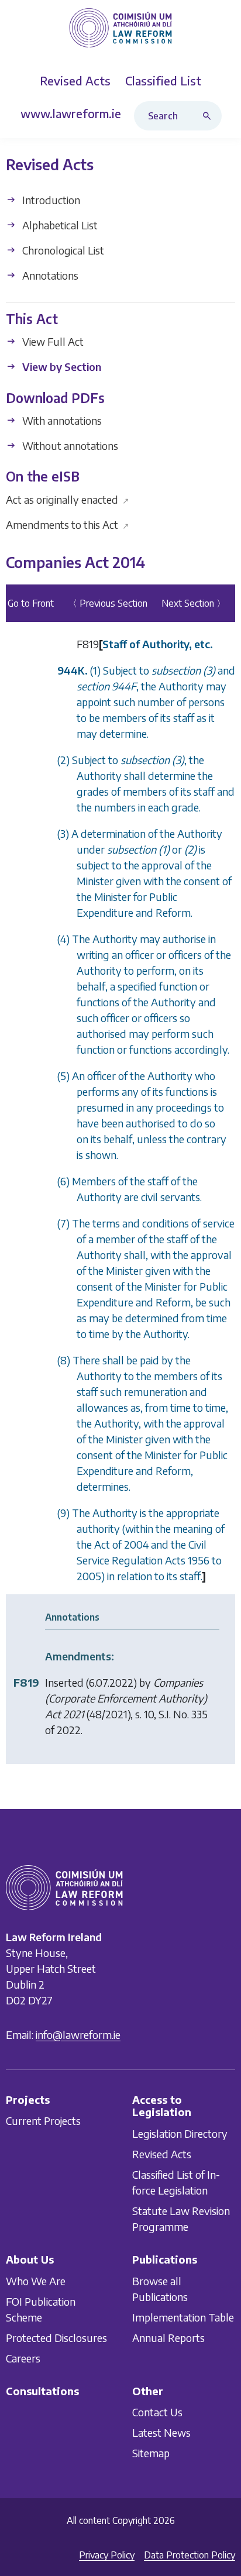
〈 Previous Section (108, 604)
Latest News (161, 2432)
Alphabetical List (59, 225)
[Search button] (209, 116)
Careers (23, 2358)
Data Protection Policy (190, 2555)
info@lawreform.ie (78, 2035)
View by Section (61, 367)
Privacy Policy (107, 2555)
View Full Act (52, 342)
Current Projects (43, 2121)
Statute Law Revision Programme (181, 2219)
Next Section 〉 (194, 604)
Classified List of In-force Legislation (176, 2182)
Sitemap (151, 2453)
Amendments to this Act (68, 525)
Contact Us (157, 2412)
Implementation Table (183, 2317)
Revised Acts (162, 2154)
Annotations (49, 275)
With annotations (61, 420)
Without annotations (69, 446)
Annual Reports (168, 2338)
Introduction (50, 200)
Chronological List (62, 250)
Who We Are (36, 2281)
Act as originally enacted (68, 499)
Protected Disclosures (56, 2338)
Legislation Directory (180, 2133)
